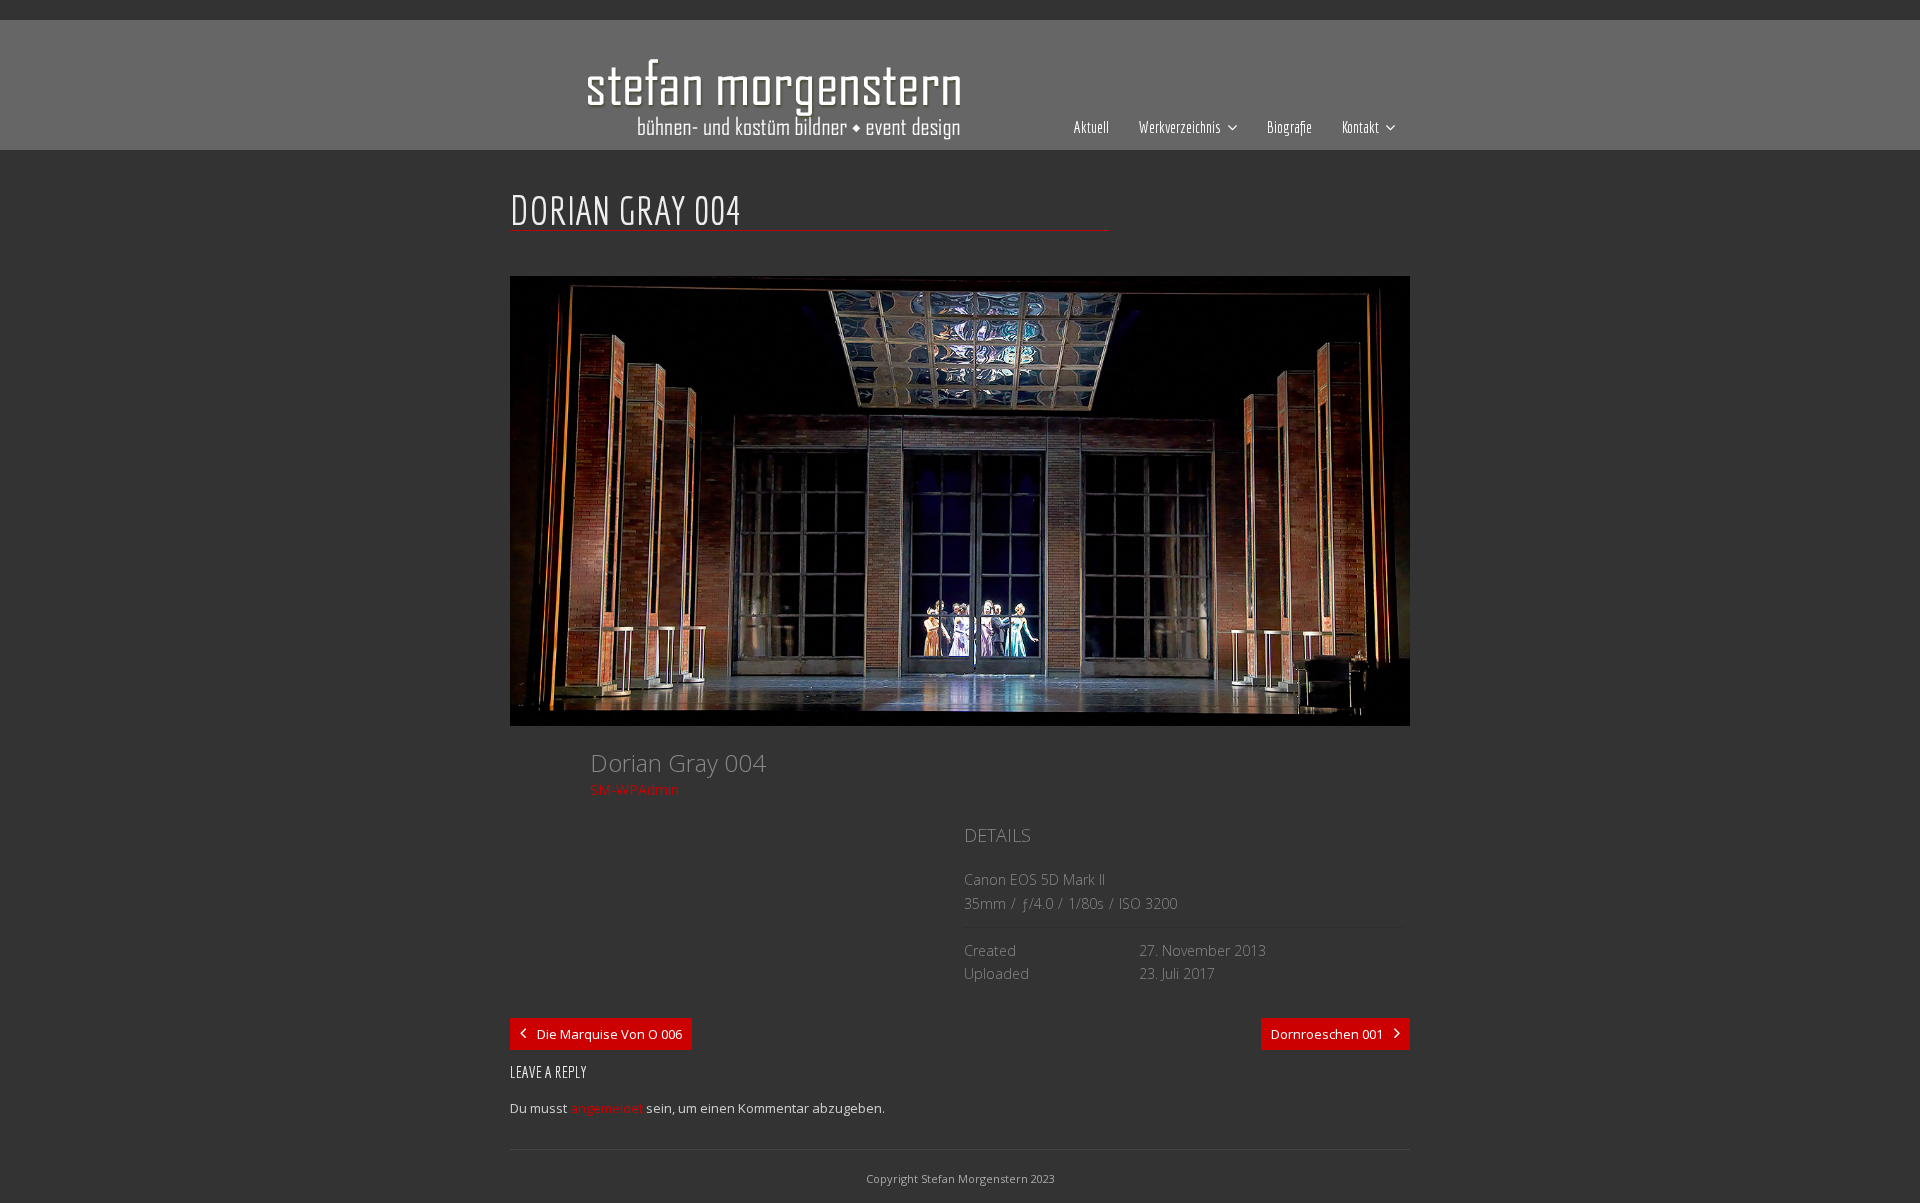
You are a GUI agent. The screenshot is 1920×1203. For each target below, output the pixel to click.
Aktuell (1091, 127)
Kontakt (1360, 127)
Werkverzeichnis (1180, 127)
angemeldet (606, 1108)
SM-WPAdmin (634, 789)
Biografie (1289, 127)
